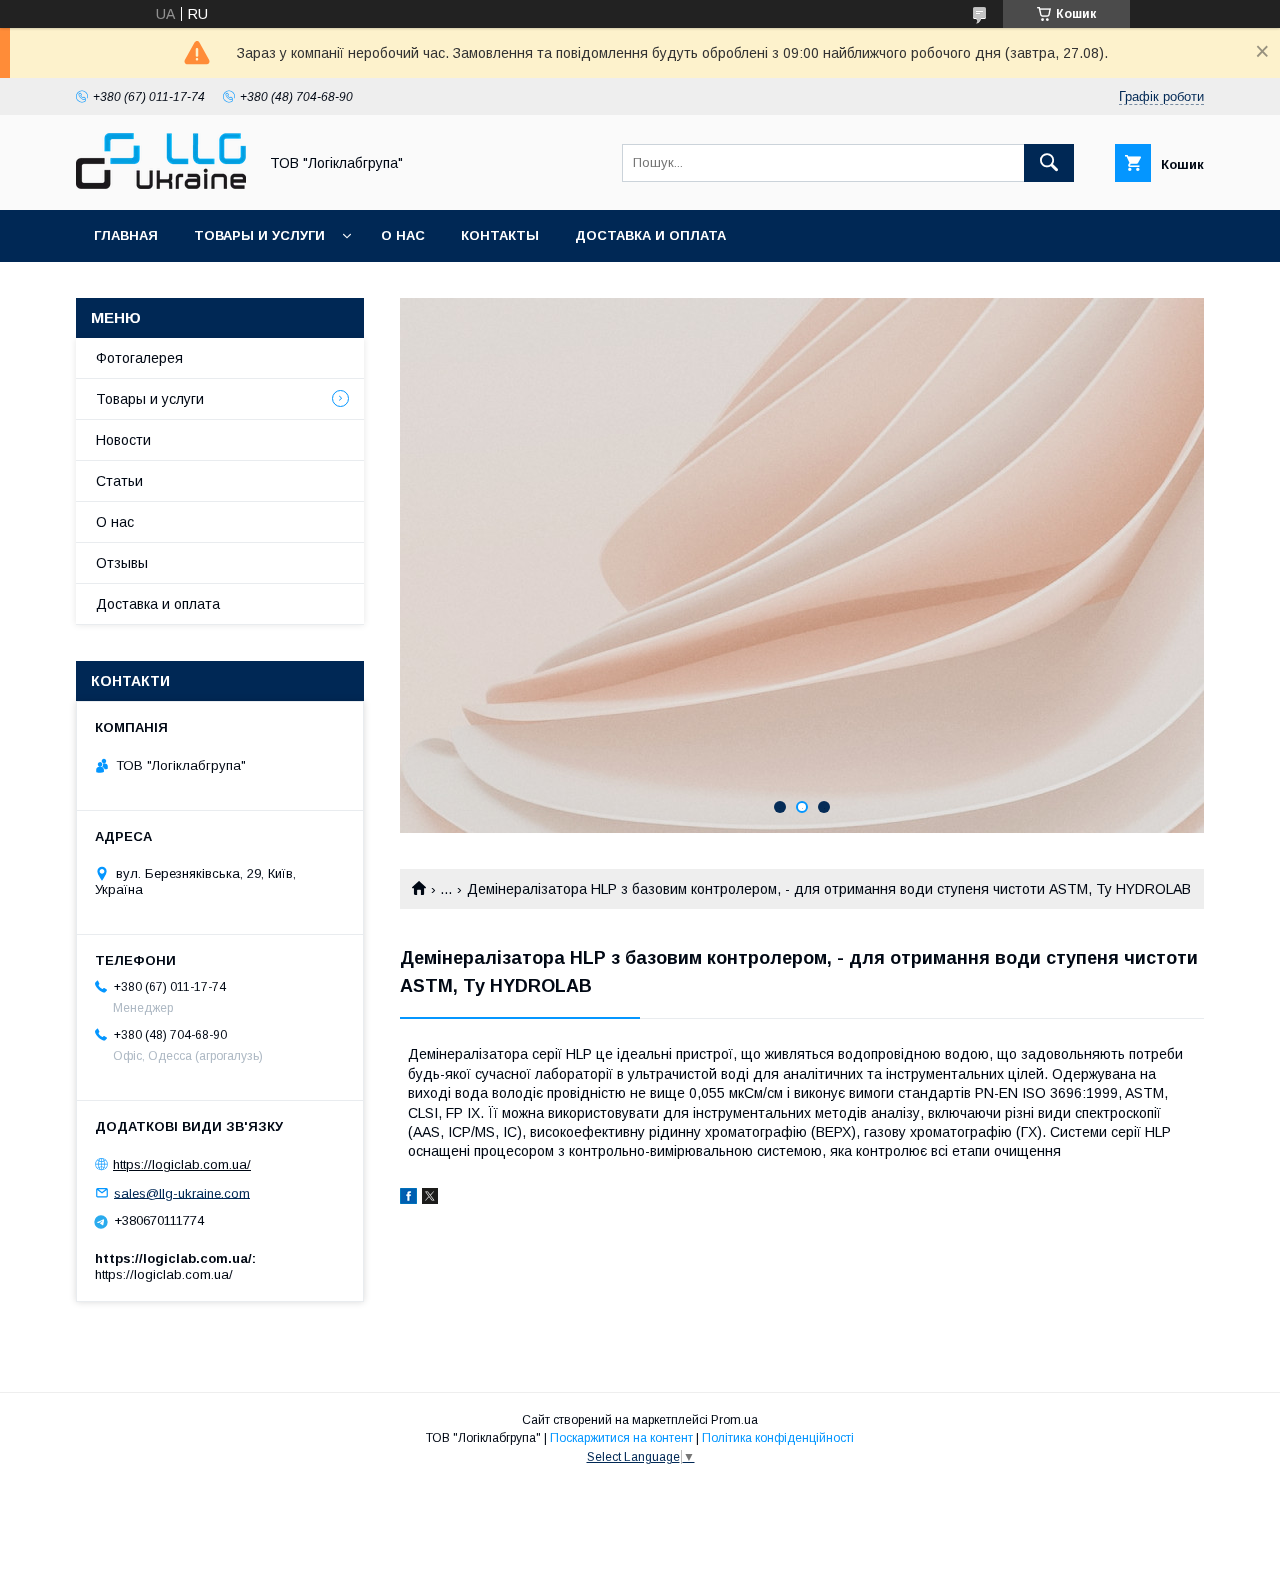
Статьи (119, 481)
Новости (123, 440)
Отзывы (122, 563)
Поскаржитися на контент (621, 1438)
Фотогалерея (139, 358)
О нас (403, 235)
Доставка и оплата (650, 235)
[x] (430, 1199)
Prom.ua (734, 1420)
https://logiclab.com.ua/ (182, 1164)
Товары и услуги (259, 235)
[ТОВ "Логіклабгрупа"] (161, 184)
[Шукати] (1049, 163)
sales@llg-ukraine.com (182, 1192)
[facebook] (408, 1199)
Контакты (500, 235)
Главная (126, 235)
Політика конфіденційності (778, 1438)
